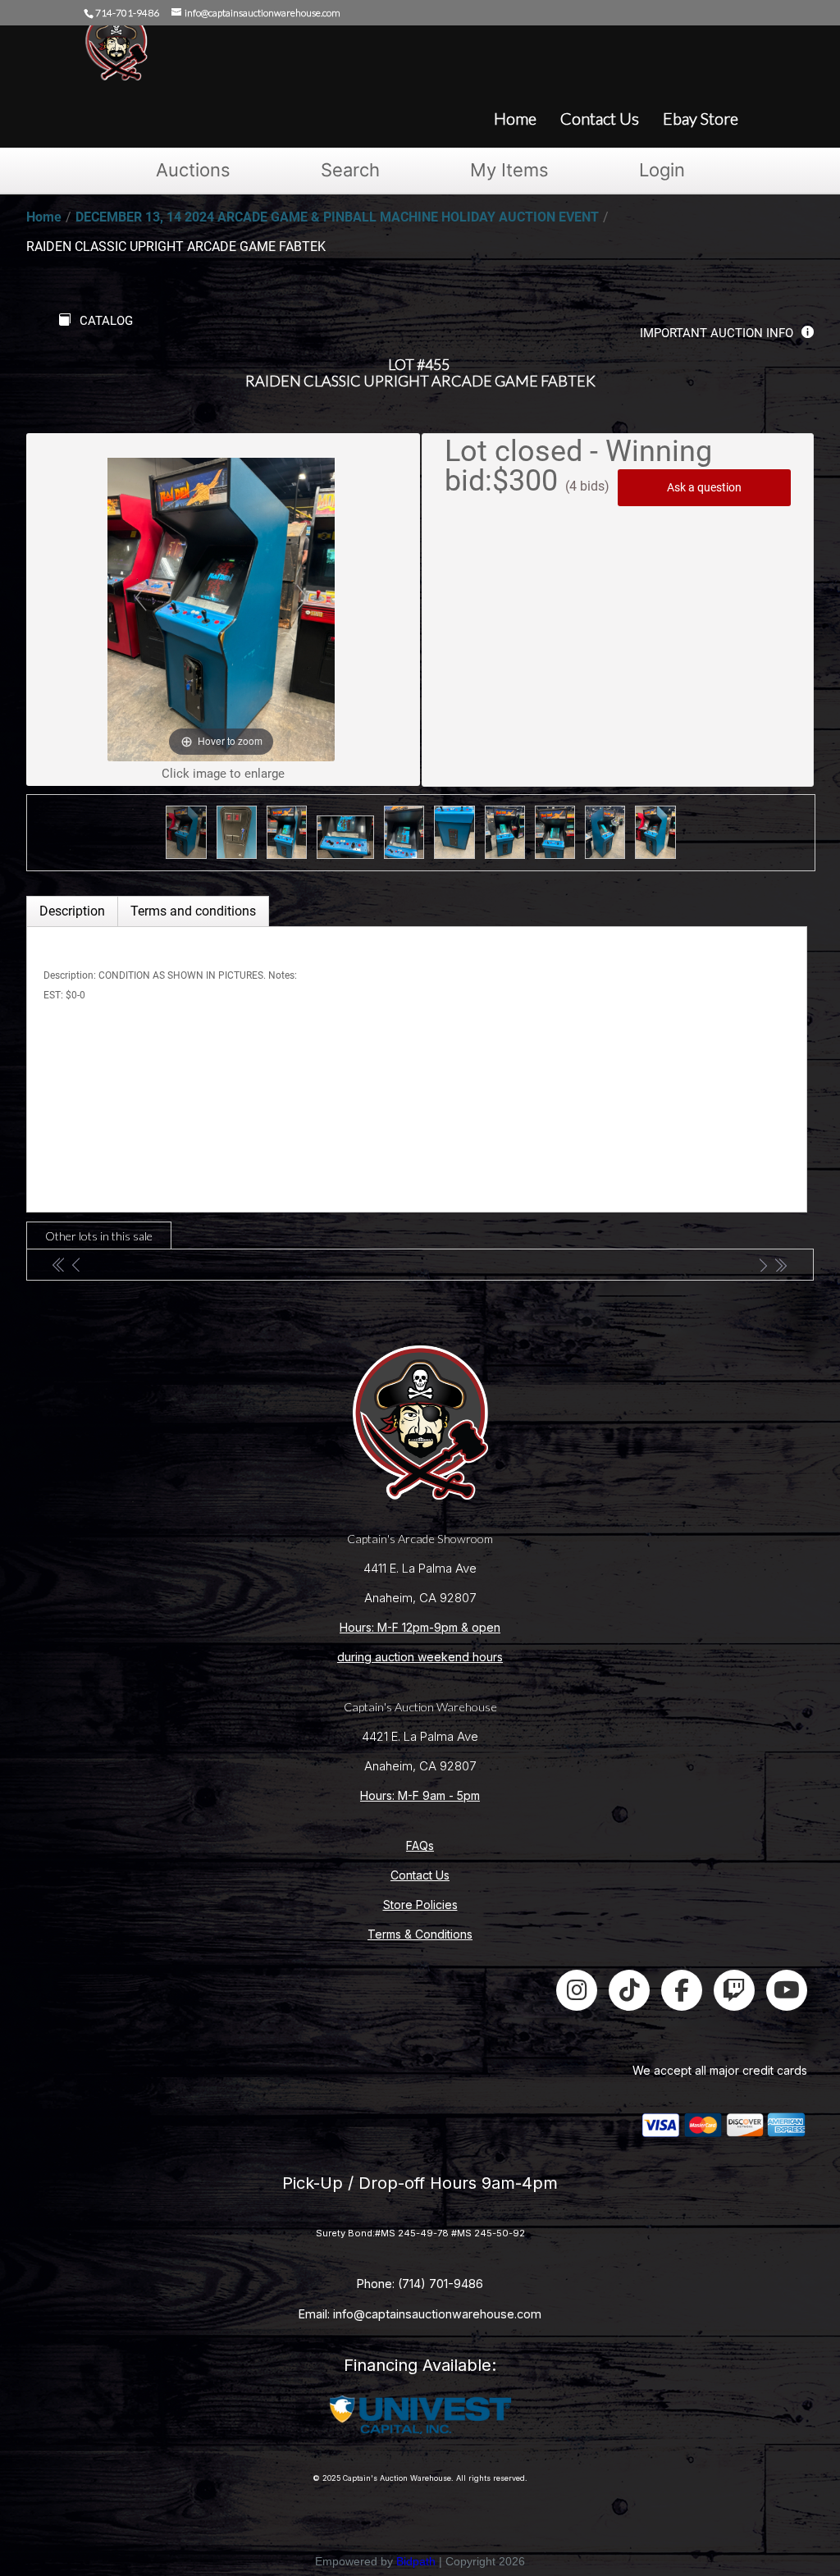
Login (662, 170)
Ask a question (704, 487)
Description (72, 911)
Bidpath (416, 2561)
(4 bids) (587, 486)
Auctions (193, 170)
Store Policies (420, 1905)
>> (781, 1265)
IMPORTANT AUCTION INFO (717, 333)
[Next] (302, 598)
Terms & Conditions (420, 1934)
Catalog (106, 321)
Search (350, 170)
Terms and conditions (193, 911)
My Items (509, 170)
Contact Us (420, 1875)
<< (59, 1265)
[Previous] (140, 598)
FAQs (420, 1845)
